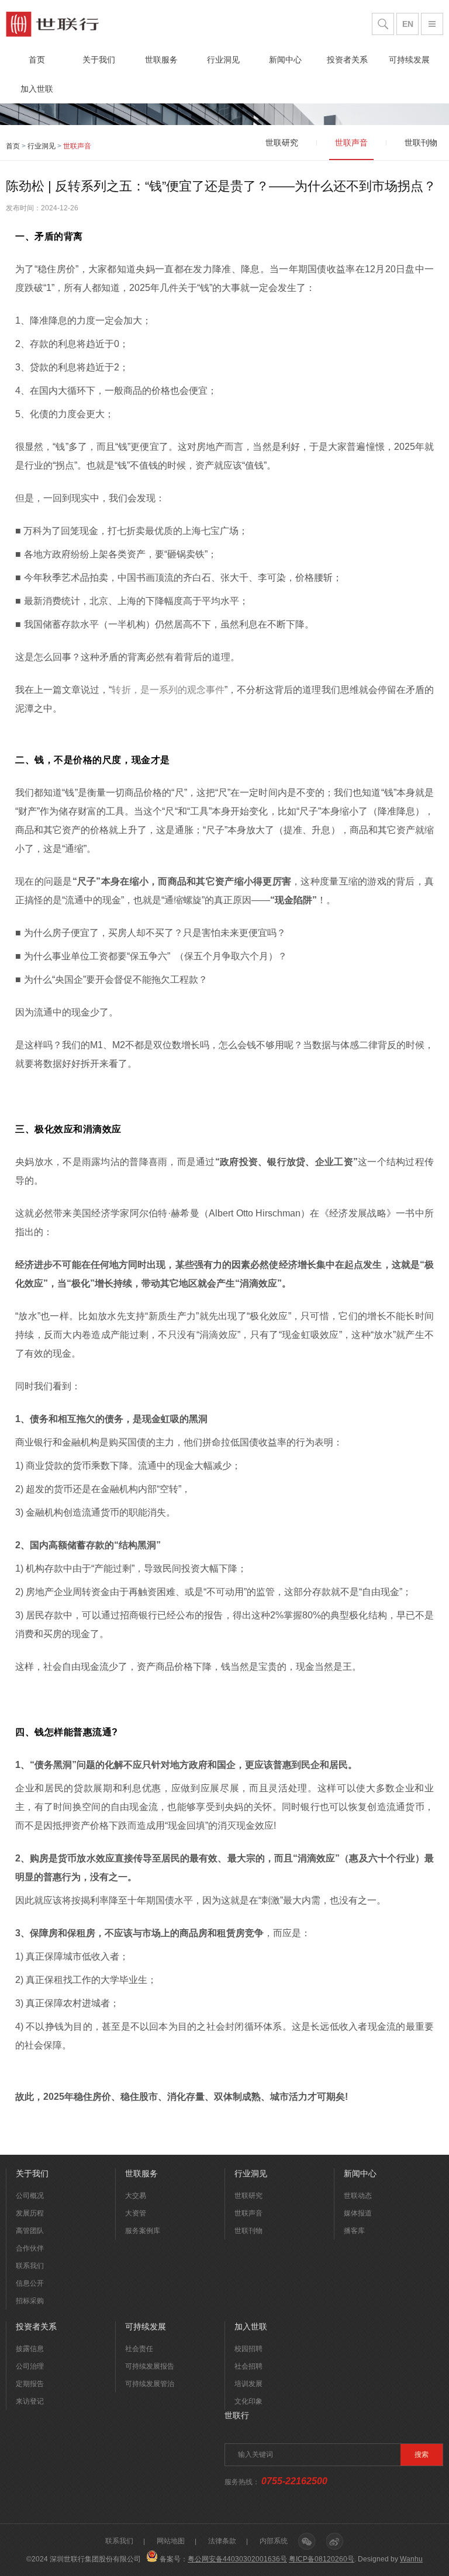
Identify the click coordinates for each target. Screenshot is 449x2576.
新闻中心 (285, 60)
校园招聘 (248, 2349)
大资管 (136, 2213)
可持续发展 (409, 60)
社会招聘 (248, 2366)
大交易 (136, 2196)
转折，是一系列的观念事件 (168, 690)
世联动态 (358, 2196)
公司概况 (30, 2196)
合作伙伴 (30, 2248)
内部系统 (274, 2541)
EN (408, 24)
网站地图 (171, 2541)
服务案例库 (143, 2231)
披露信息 (30, 2349)
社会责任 (139, 2349)
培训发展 (248, 2384)
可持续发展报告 (150, 2366)
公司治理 (30, 2366)
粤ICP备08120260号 (322, 2559)
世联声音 (248, 2213)
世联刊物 (248, 2231)
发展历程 (30, 2213)
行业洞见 (223, 60)
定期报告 (30, 2384)
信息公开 (30, 2283)
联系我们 (30, 2266)
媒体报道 (358, 2213)
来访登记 (30, 2401)
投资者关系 (347, 60)
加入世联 (37, 89)
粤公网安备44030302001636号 (237, 2559)
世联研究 (248, 2196)
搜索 (422, 2454)
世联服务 (161, 60)
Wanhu (411, 2559)
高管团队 (30, 2231)
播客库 (354, 2231)
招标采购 (30, 2301)
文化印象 (248, 2401)
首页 (37, 60)
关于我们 (99, 60)
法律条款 (222, 2541)
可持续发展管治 (150, 2384)
